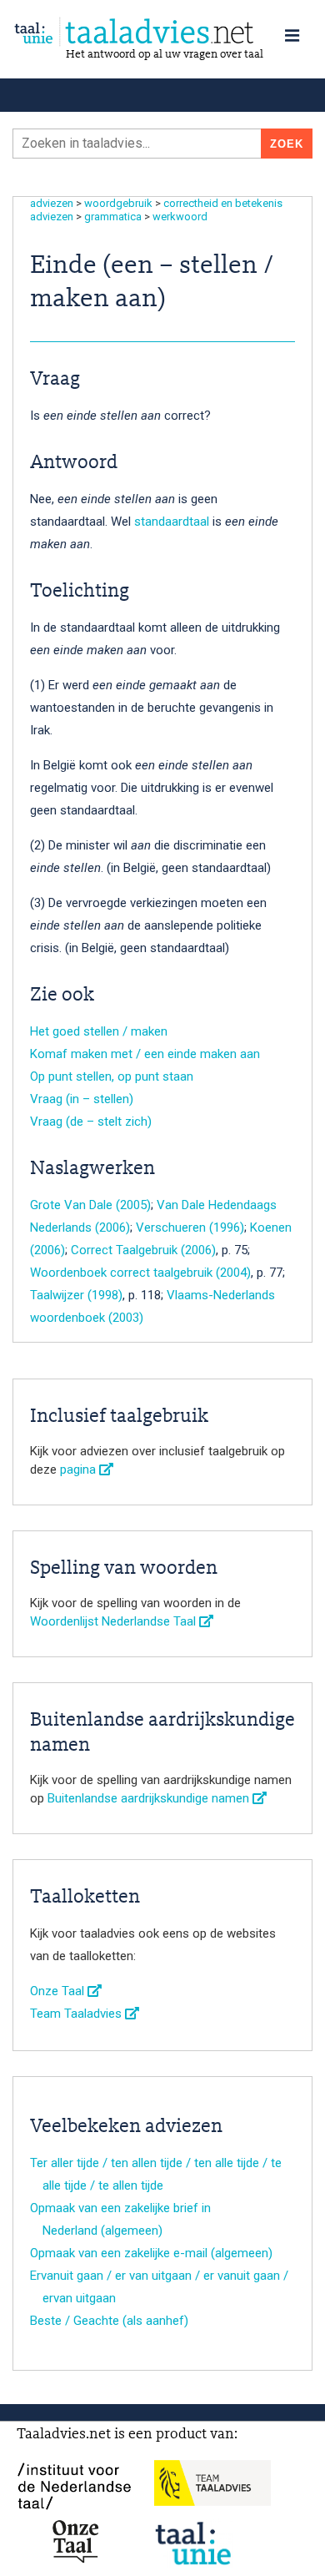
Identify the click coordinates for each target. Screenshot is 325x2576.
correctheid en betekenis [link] (223, 203)
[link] (162, 32)
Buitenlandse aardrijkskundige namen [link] (150, 1798)
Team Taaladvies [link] (77, 2014)
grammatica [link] (113, 217)
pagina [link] (80, 1469)
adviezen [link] (52, 203)
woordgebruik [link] (118, 203)
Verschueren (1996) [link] (190, 1228)
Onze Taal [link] (59, 1991)
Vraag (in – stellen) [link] (82, 1099)
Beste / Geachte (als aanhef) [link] (109, 2321)
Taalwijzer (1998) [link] (76, 1295)
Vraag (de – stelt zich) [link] (91, 1122)
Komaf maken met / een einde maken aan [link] (145, 1054)
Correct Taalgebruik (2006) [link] (143, 1250)
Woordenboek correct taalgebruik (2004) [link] (140, 1273)
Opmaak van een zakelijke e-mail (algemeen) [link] (151, 2253)
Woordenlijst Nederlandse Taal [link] (115, 1621)
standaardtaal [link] (172, 522)
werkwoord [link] (180, 217)
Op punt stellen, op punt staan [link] (112, 1076)
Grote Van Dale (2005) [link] (90, 1205)
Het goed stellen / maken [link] (99, 1031)
